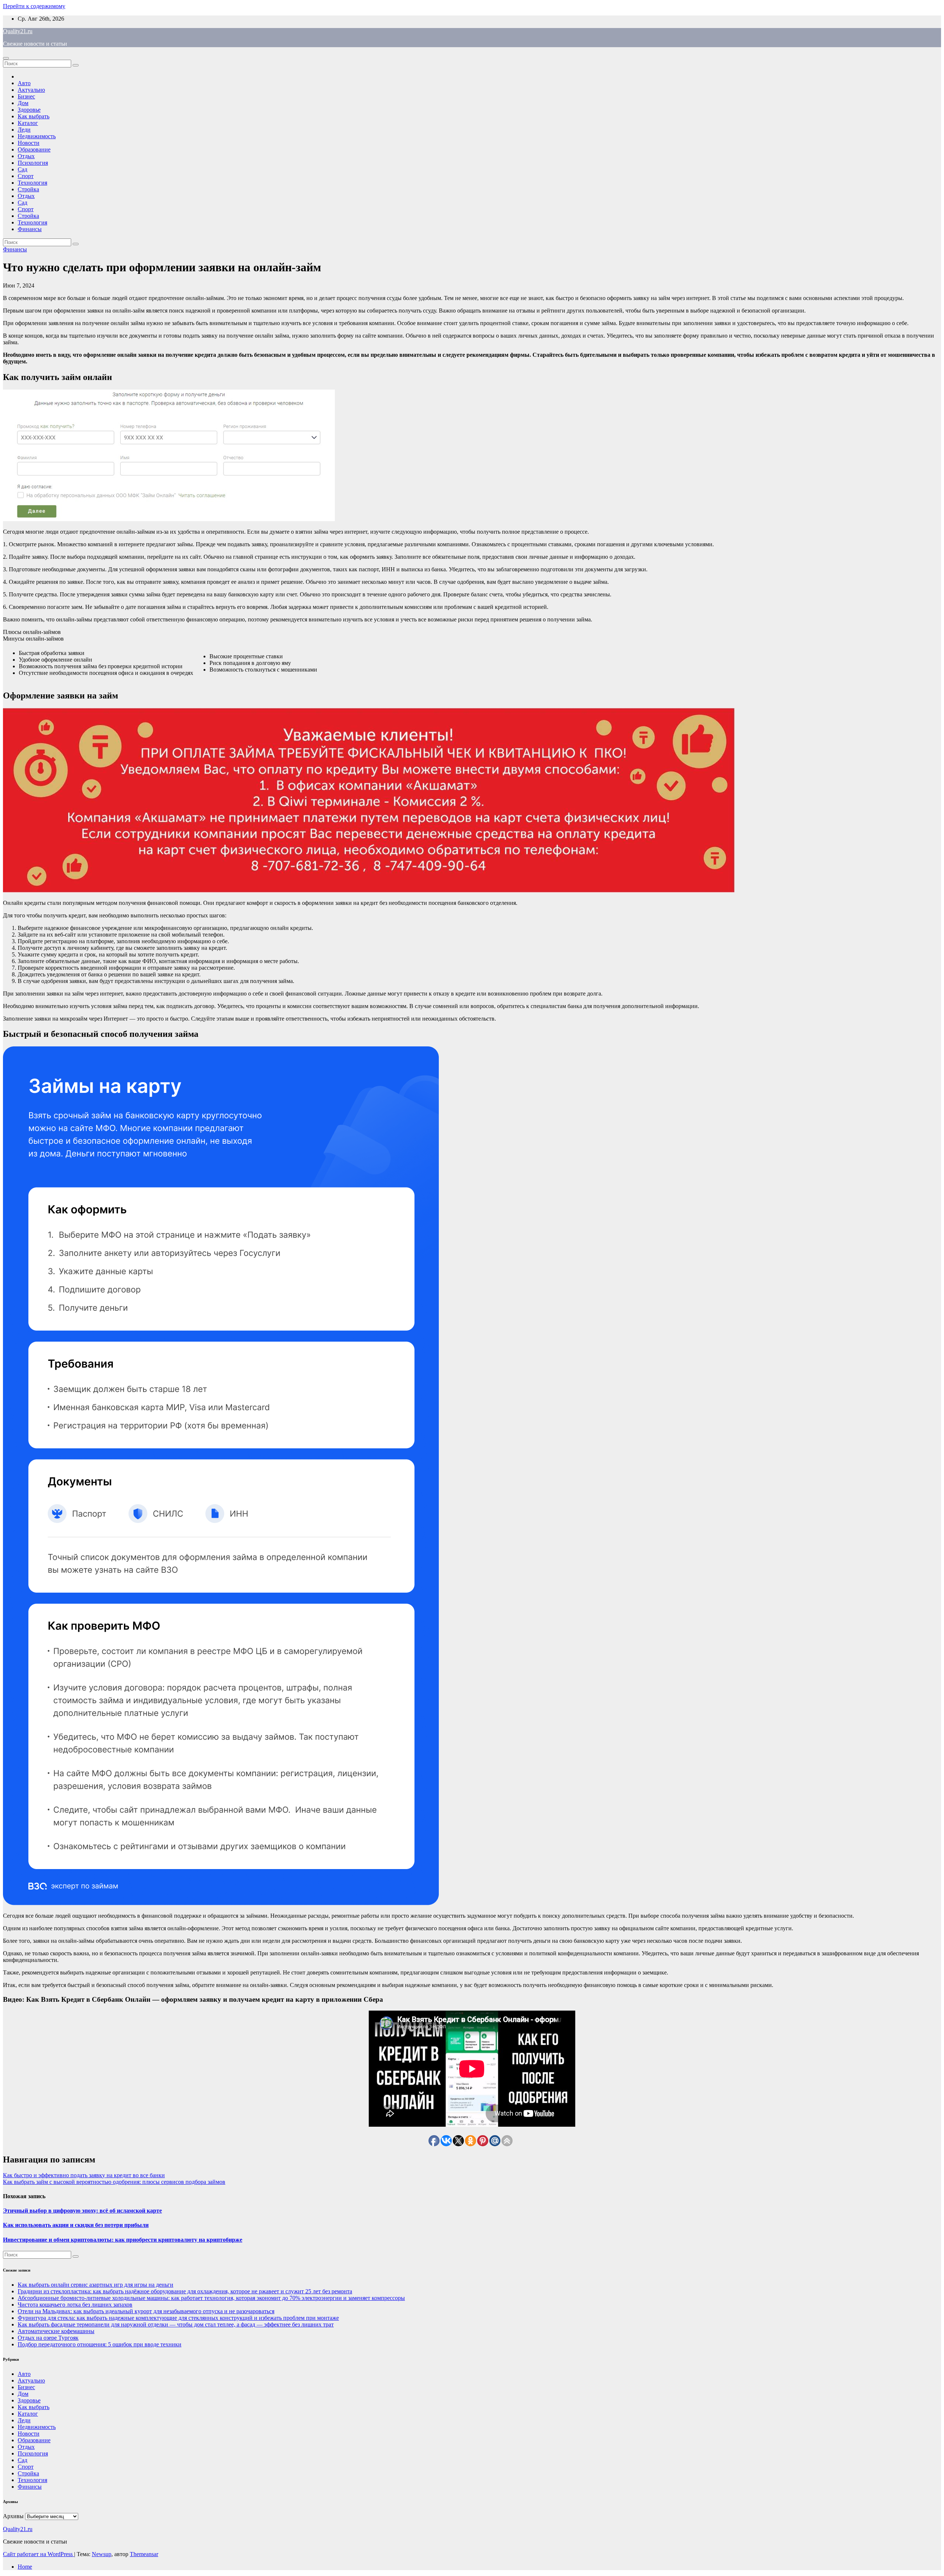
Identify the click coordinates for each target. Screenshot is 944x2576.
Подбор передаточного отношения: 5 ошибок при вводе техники (100, 2344)
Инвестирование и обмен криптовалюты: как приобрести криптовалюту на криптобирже (123, 2240)
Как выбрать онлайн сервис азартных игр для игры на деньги (96, 2285)
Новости (29, 143)
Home (25, 2567)
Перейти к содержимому (34, 6)
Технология (32, 183)
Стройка (28, 189)
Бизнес (26, 96)
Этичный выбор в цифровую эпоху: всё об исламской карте (82, 2211)
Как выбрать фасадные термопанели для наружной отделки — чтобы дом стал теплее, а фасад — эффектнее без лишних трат (176, 2324)
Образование (34, 149)
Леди (24, 130)
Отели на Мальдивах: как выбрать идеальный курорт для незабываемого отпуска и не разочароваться (146, 2311)
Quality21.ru (18, 31)
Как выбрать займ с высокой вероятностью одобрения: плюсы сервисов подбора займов (114, 2182)
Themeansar (144, 2554)
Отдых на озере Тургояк (48, 2338)
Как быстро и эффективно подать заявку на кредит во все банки (84, 2175)
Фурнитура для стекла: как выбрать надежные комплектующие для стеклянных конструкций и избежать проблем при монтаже (178, 2318)
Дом (23, 103)
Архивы (13, 2516)
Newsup (102, 2554)
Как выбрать (34, 116)
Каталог (28, 123)
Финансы (30, 229)
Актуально (31, 90)
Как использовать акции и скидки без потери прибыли (76, 2225)
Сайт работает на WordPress (39, 2554)
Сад (22, 169)
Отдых (26, 156)
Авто (24, 83)
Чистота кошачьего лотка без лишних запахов (75, 2305)
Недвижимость (37, 136)
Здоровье (29, 110)
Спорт (26, 176)
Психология (33, 163)
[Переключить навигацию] (6, 58)
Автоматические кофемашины (56, 2331)
